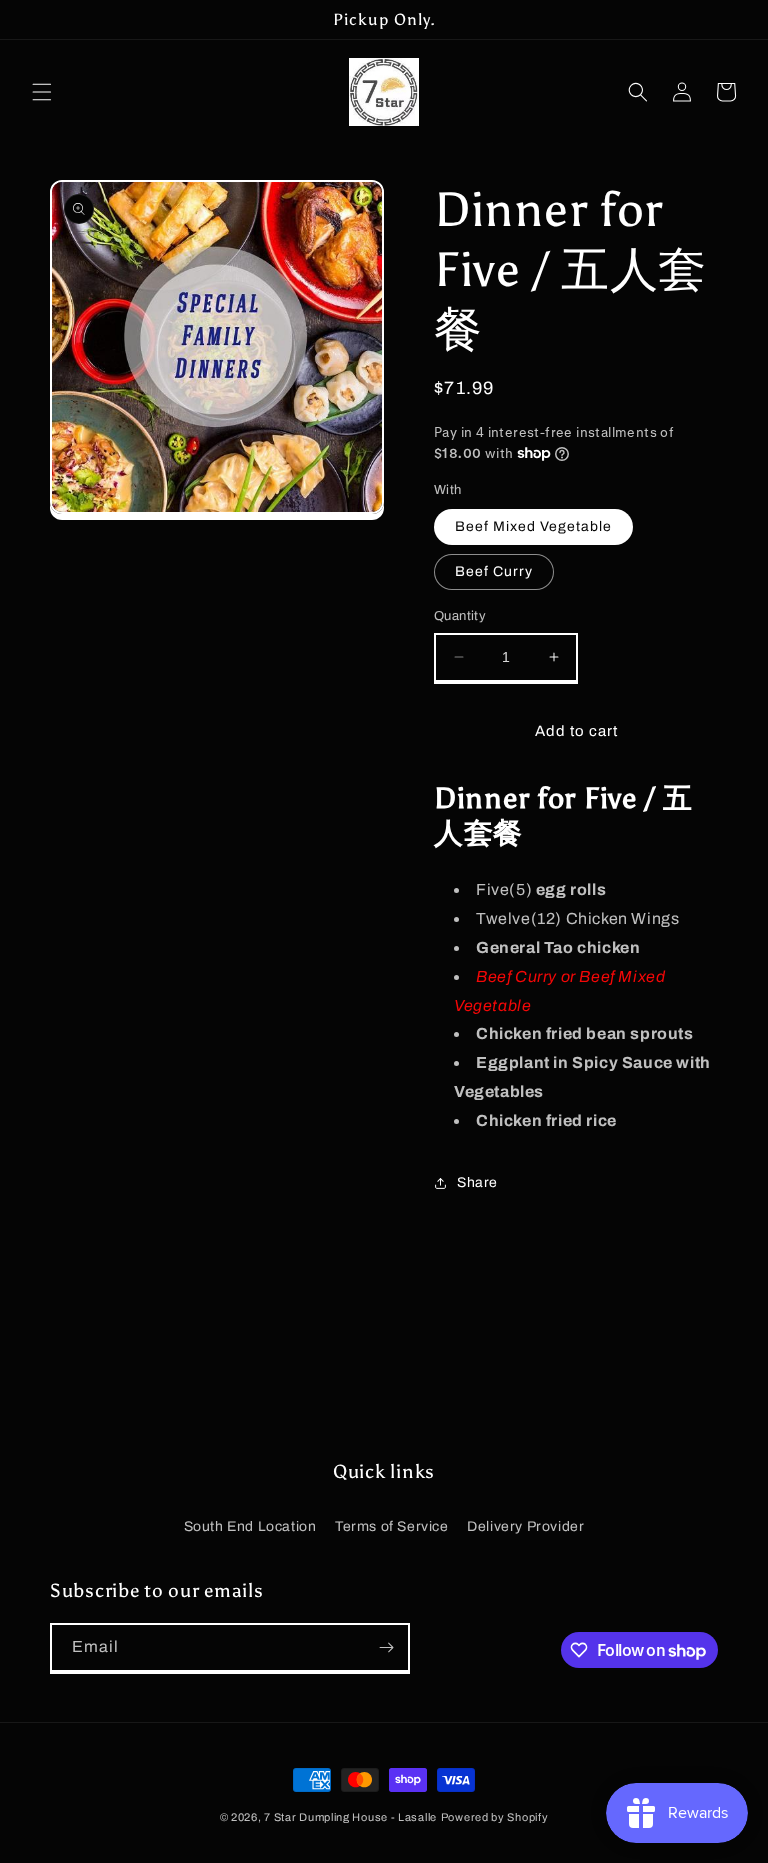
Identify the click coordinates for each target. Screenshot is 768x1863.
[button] (42, 92)
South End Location (250, 1526)
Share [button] (477, 1182)
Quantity (460, 616)
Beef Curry (494, 571)
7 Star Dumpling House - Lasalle (350, 1817)
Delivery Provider (525, 1526)
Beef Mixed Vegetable (533, 526)
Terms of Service (392, 1526)
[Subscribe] (386, 1647)
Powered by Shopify (495, 1817)
